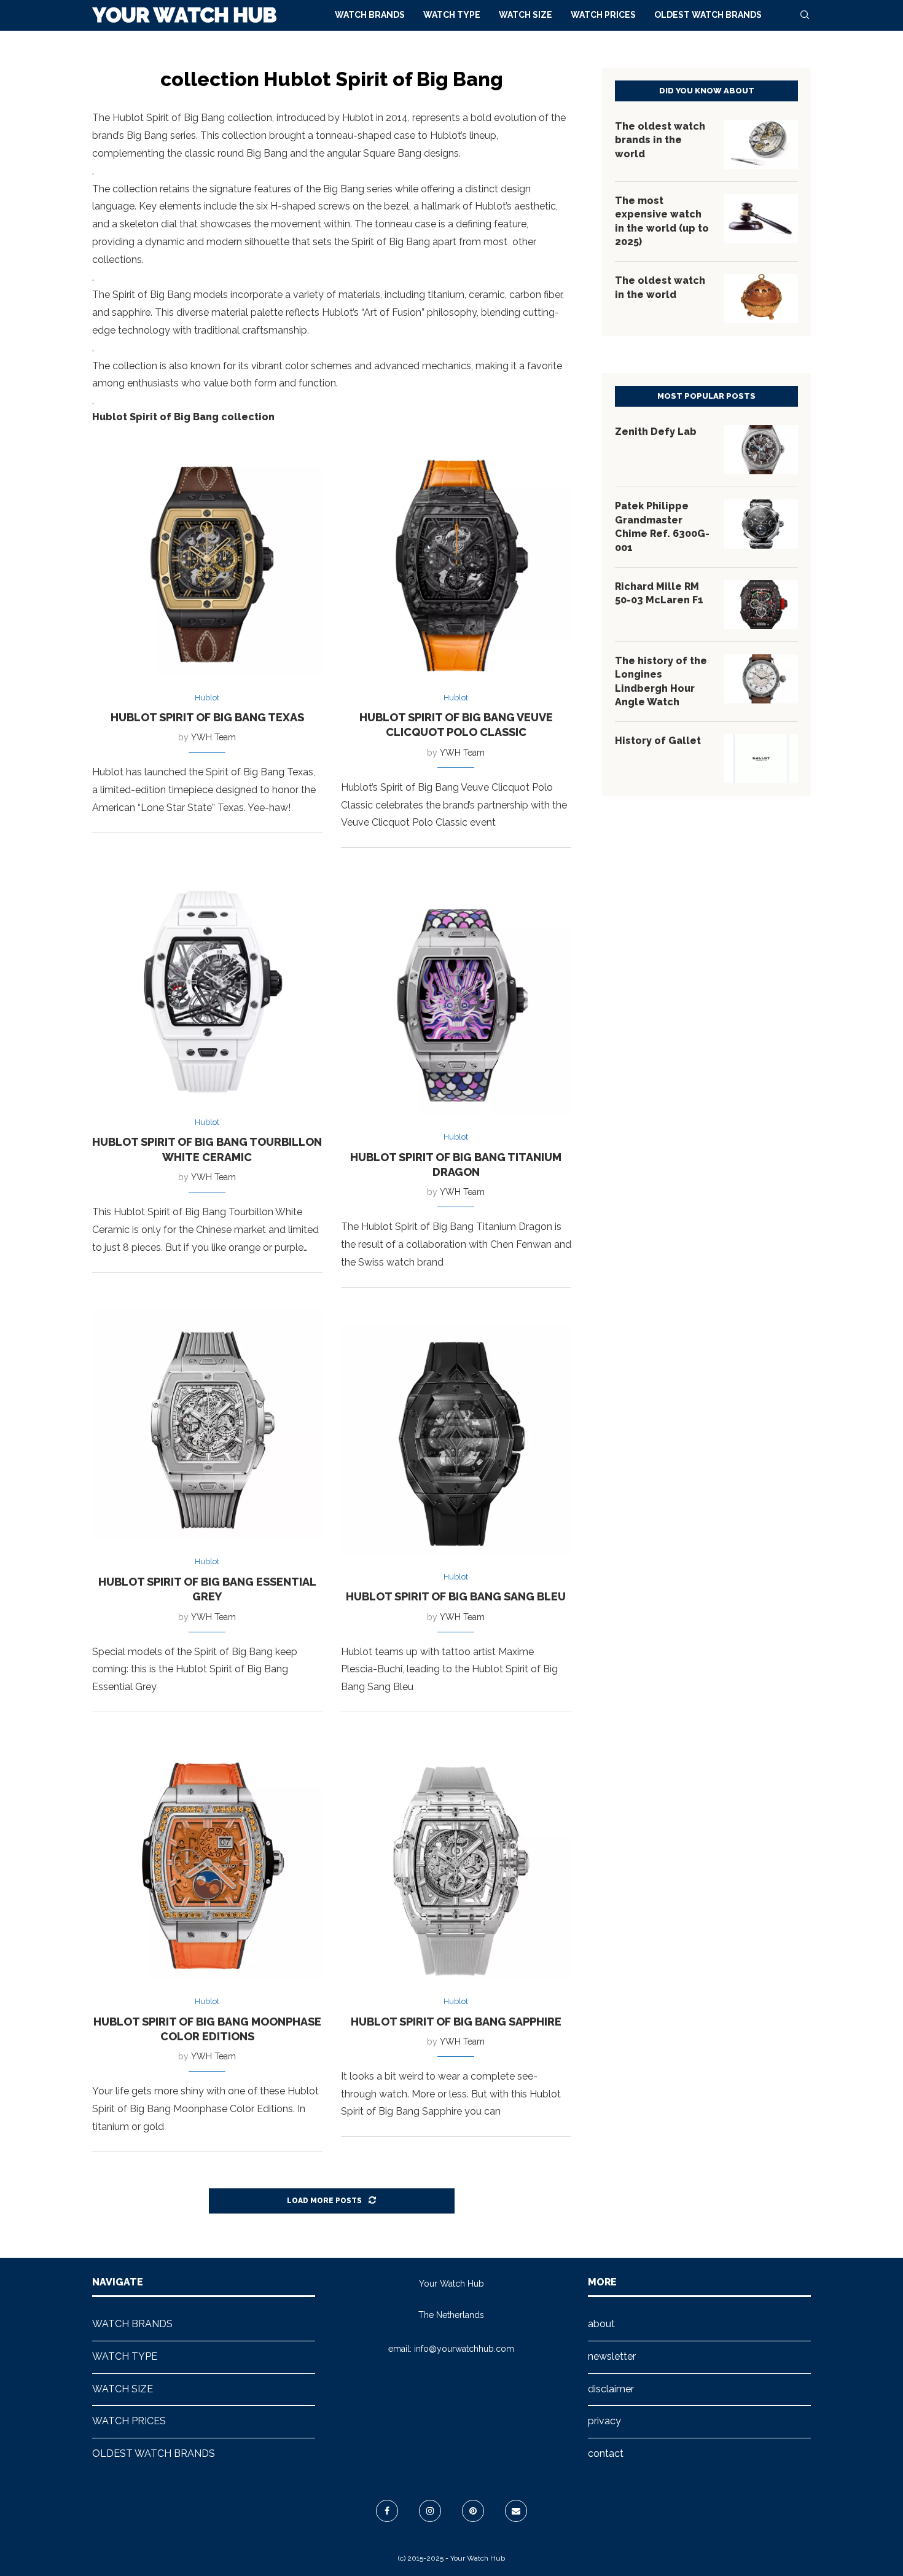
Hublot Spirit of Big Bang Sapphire (456, 2022)
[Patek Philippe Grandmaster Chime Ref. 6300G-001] (761, 524)
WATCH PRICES (603, 15)
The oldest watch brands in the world (660, 140)
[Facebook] (387, 2511)
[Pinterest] (473, 2511)
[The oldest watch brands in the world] (761, 144)
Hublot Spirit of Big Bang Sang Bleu (456, 1596)
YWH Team (213, 737)
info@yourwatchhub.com (464, 2349)
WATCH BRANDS (370, 15)
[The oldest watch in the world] (761, 299)
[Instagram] (430, 2511)
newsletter (612, 2356)
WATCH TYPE (452, 15)
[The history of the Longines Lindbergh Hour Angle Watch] (761, 679)
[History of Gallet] (761, 759)
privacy (604, 2421)
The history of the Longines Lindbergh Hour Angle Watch (661, 681)
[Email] (516, 2511)
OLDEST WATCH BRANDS (708, 15)
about (601, 2324)
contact (606, 2453)
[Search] (805, 15)
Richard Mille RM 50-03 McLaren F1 (659, 593)
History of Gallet (658, 741)
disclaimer (611, 2389)
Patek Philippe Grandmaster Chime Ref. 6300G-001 (662, 527)
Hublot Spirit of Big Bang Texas (207, 717)
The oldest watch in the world (660, 287)
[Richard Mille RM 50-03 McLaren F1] (761, 605)
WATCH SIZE (526, 15)
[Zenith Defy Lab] (761, 450)
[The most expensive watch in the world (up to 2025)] (761, 219)
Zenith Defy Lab (656, 432)
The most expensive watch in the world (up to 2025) (662, 221)
